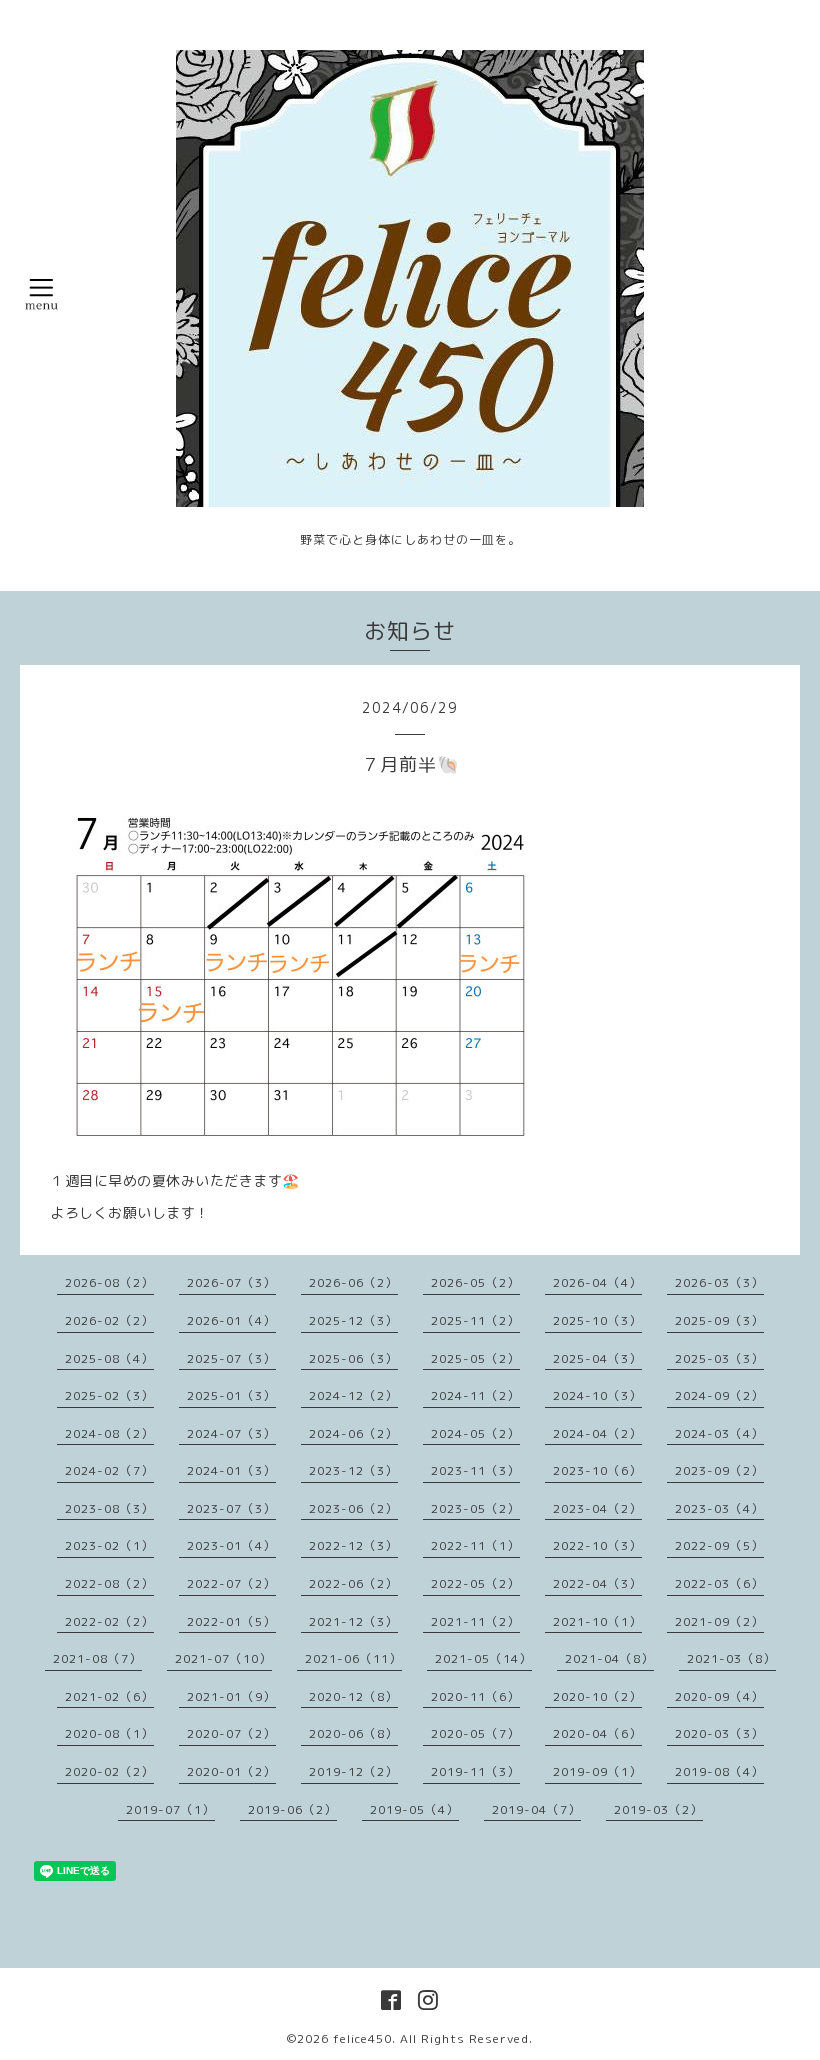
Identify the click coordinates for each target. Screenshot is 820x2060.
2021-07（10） (223, 1658)
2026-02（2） (109, 1320)
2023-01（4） (231, 1545)
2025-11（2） (475, 1320)
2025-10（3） (597, 1320)
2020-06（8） (353, 1733)
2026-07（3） (231, 1282)
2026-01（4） (231, 1320)
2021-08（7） (97, 1658)
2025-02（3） (109, 1395)
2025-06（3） (353, 1358)
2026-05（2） (475, 1282)
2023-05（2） (475, 1508)
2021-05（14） (483, 1658)
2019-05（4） (414, 1809)
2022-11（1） (475, 1545)
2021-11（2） (475, 1621)
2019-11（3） (475, 1771)
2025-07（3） (231, 1358)
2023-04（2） (597, 1508)
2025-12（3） (353, 1320)
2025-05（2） (475, 1358)
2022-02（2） (109, 1621)
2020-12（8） (353, 1696)
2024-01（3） (231, 1470)
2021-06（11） (353, 1658)
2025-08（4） (109, 1358)
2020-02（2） (109, 1771)
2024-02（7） (109, 1470)
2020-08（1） (109, 1733)
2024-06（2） (353, 1433)
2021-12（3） (353, 1621)
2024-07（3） (231, 1433)
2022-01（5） (231, 1621)
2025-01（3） (231, 1395)
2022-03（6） (719, 1583)
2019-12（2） (353, 1771)
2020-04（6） (597, 1733)
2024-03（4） (719, 1433)
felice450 (362, 2038)
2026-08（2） (109, 1282)
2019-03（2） (658, 1809)
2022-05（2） (475, 1583)
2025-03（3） (719, 1358)
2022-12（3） (353, 1545)
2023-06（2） (353, 1508)
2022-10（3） (597, 1545)
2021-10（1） (597, 1621)
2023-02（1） (109, 1545)
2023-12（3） (353, 1470)
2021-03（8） (731, 1658)
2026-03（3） (719, 1282)
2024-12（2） (353, 1395)
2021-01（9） (231, 1696)
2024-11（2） (475, 1395)
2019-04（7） (536, 1809)
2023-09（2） (719, 1470)
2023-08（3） (109, 1508)
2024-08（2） (109, 1433)
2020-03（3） (719, 1733)
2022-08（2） (109, 1583)
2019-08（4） (719, 1771)
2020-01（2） (231, 1771)
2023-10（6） (597, 1470)
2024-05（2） (475, 1433)
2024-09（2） (719, 1395)
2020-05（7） (475, 1733)
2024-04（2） (597, 1433)
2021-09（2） (719, 1621)
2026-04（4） (597, 1282)
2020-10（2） (597, 1696)
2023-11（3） (475, 1470)
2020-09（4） (719, 1696)
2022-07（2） (231, 1583)
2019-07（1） (170, 1809)
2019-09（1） (597, 1771)
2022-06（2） (353, 1583)
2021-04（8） (609, 1658)
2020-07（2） (231, 1733)
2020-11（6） (475, 1696)
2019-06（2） (292, 1809)
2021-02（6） (109, 1696)
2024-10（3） (597, 1395)
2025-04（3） (597, 1358)
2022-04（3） (597, 1583)
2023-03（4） (719, 1508)
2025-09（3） (719, 1320)
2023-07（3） (231, 1508)
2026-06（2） (353, 1282)
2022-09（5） (719, 1545)
